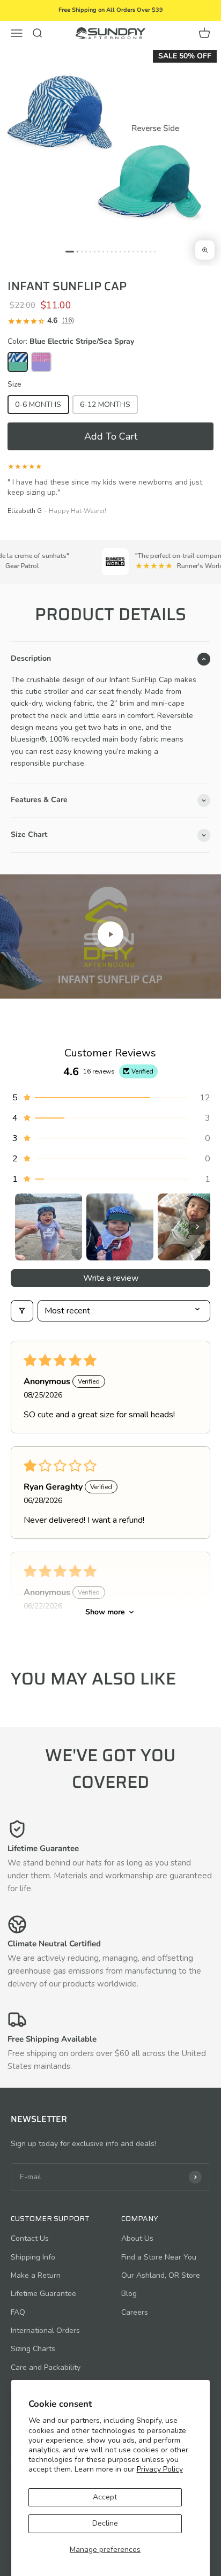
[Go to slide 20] (155, 251)
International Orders (45, 2331)
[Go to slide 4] (86, 251)
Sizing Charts (33, 2349)
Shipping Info (33, 2257)
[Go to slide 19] (150, 251)
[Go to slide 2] (78, 251)
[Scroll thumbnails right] (197, 1227)
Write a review (111, 1278)
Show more (105, 1612)
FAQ (18, 2312)
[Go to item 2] (120, 1227)
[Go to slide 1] (70, 251)
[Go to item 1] (49, 1227)
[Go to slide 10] (112, 251)
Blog (129, 2294)
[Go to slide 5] (90, 251)
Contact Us (30, 2238)
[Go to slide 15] (133, 251)
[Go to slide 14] (129, 251)
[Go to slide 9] (108, 251)
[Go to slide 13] (125, 251)
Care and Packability (46, 2367)
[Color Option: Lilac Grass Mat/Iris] (41, 362)
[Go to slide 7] (99, 251)
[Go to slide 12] (120, 251)
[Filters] (22, 1311)
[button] (110, 436)
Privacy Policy (160, 2469)
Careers (135, 2312)
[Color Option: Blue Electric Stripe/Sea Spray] (18, 362)
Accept (105, 2497)
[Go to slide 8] (103, 251)
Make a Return (36, 2275)
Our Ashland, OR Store (161, 2275)
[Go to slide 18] (146, 251)
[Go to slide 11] (116, 251)
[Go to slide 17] (142, 251)
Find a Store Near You (159, 2257)
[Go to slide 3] (82, 251)
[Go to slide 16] (138, 251)
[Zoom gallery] (205, 250)
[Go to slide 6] (95, 251)
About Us (137, 2238)
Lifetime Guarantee (43, 2294)
